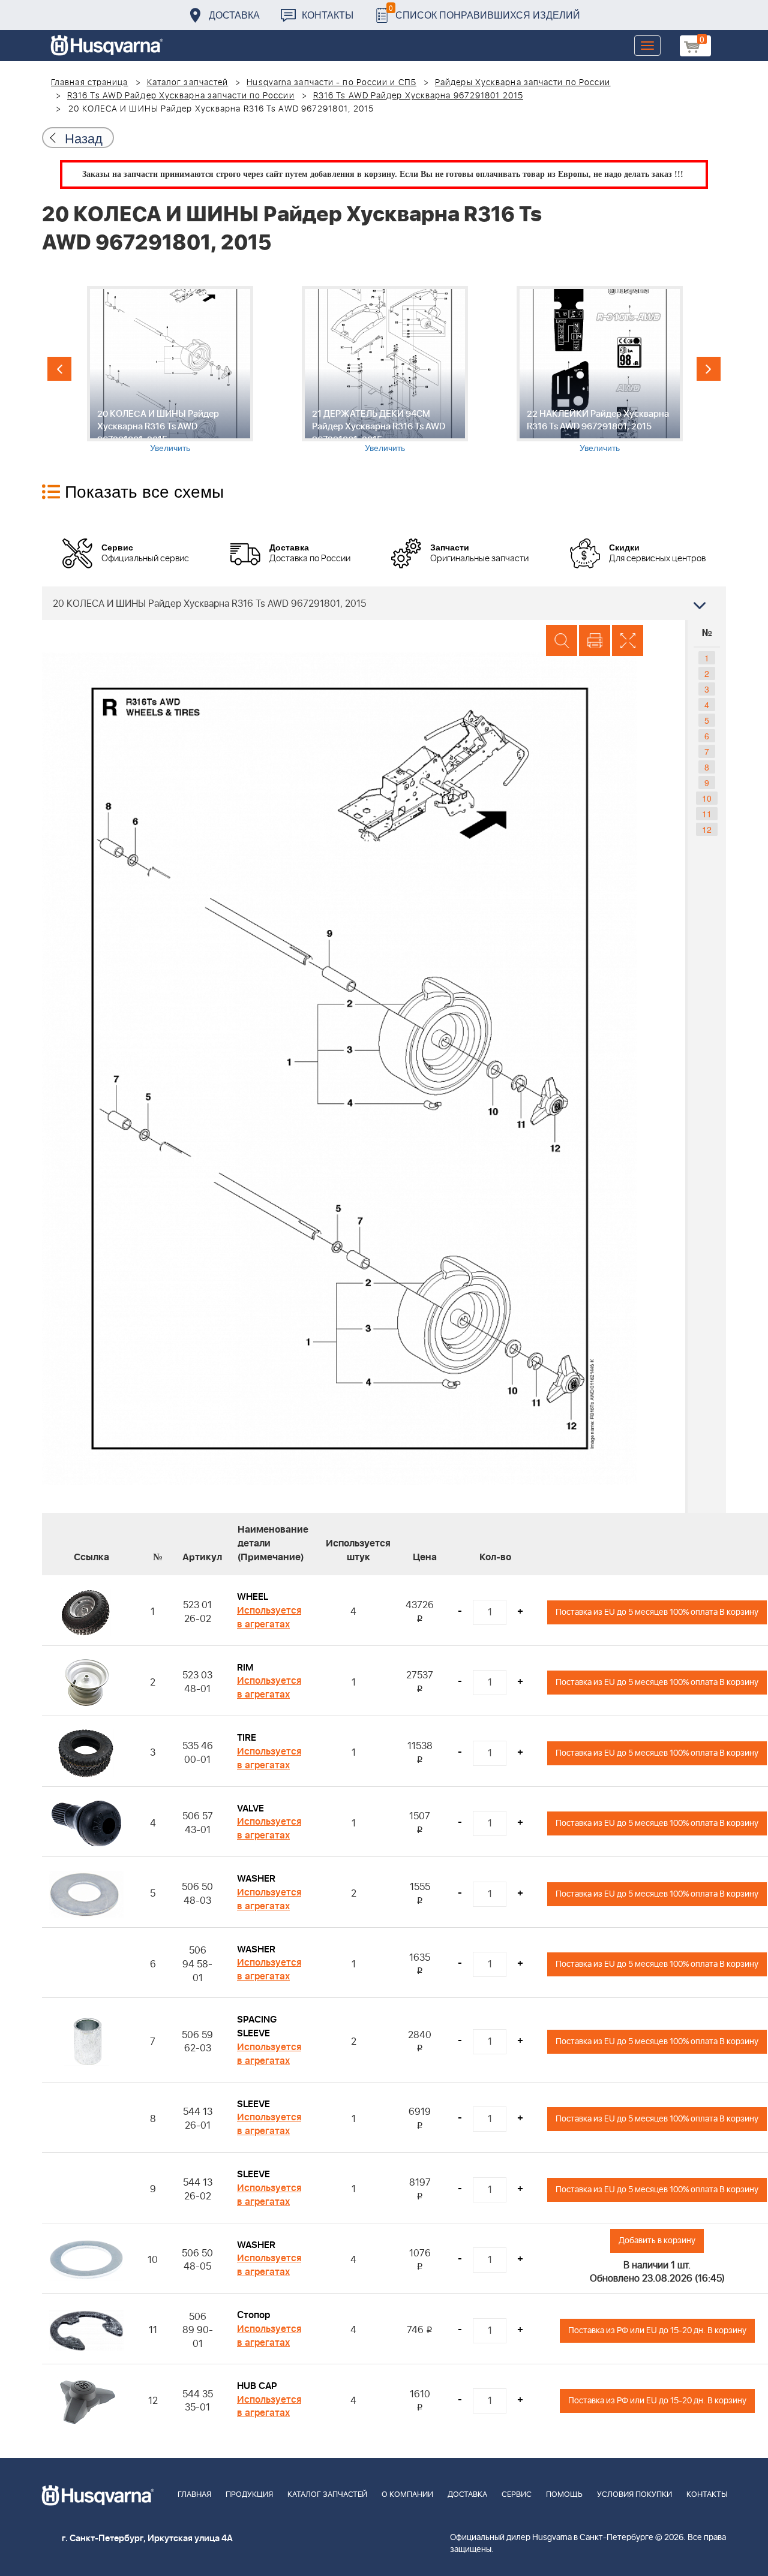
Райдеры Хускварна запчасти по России (523, 83)
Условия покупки (634, 2495)
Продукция (249, 2495)
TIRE (247, 1738)
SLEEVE (253, 2104)
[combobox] (384, 603)
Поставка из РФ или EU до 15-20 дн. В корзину (657, 2330)
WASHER (256, 1879)
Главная (194, 2495)
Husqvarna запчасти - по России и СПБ (331, 83)
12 (707, 829)
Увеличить (170, 447)
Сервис (517, 2495)
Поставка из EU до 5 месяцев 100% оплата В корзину (657, 1612)
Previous (59, 369)
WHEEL (253, 1597)
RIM (245, 1668)
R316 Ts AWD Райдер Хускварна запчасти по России (181, 96)
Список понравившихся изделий (484, 12)
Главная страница (90, 83)
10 (707, 798)
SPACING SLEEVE (257, 2026)
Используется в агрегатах (269, 1617)
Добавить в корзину (657, 2241)
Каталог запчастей (188, 83)
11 (707, 814)
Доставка (234, 15)
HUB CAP (257, 2386)
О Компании (407, 2495)
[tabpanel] (170, 370)
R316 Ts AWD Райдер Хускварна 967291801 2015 (418, 96)
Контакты (328, 15)
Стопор (253, 2315)
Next (709, 369)
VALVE (250, 1808)
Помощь (564, 2495)
